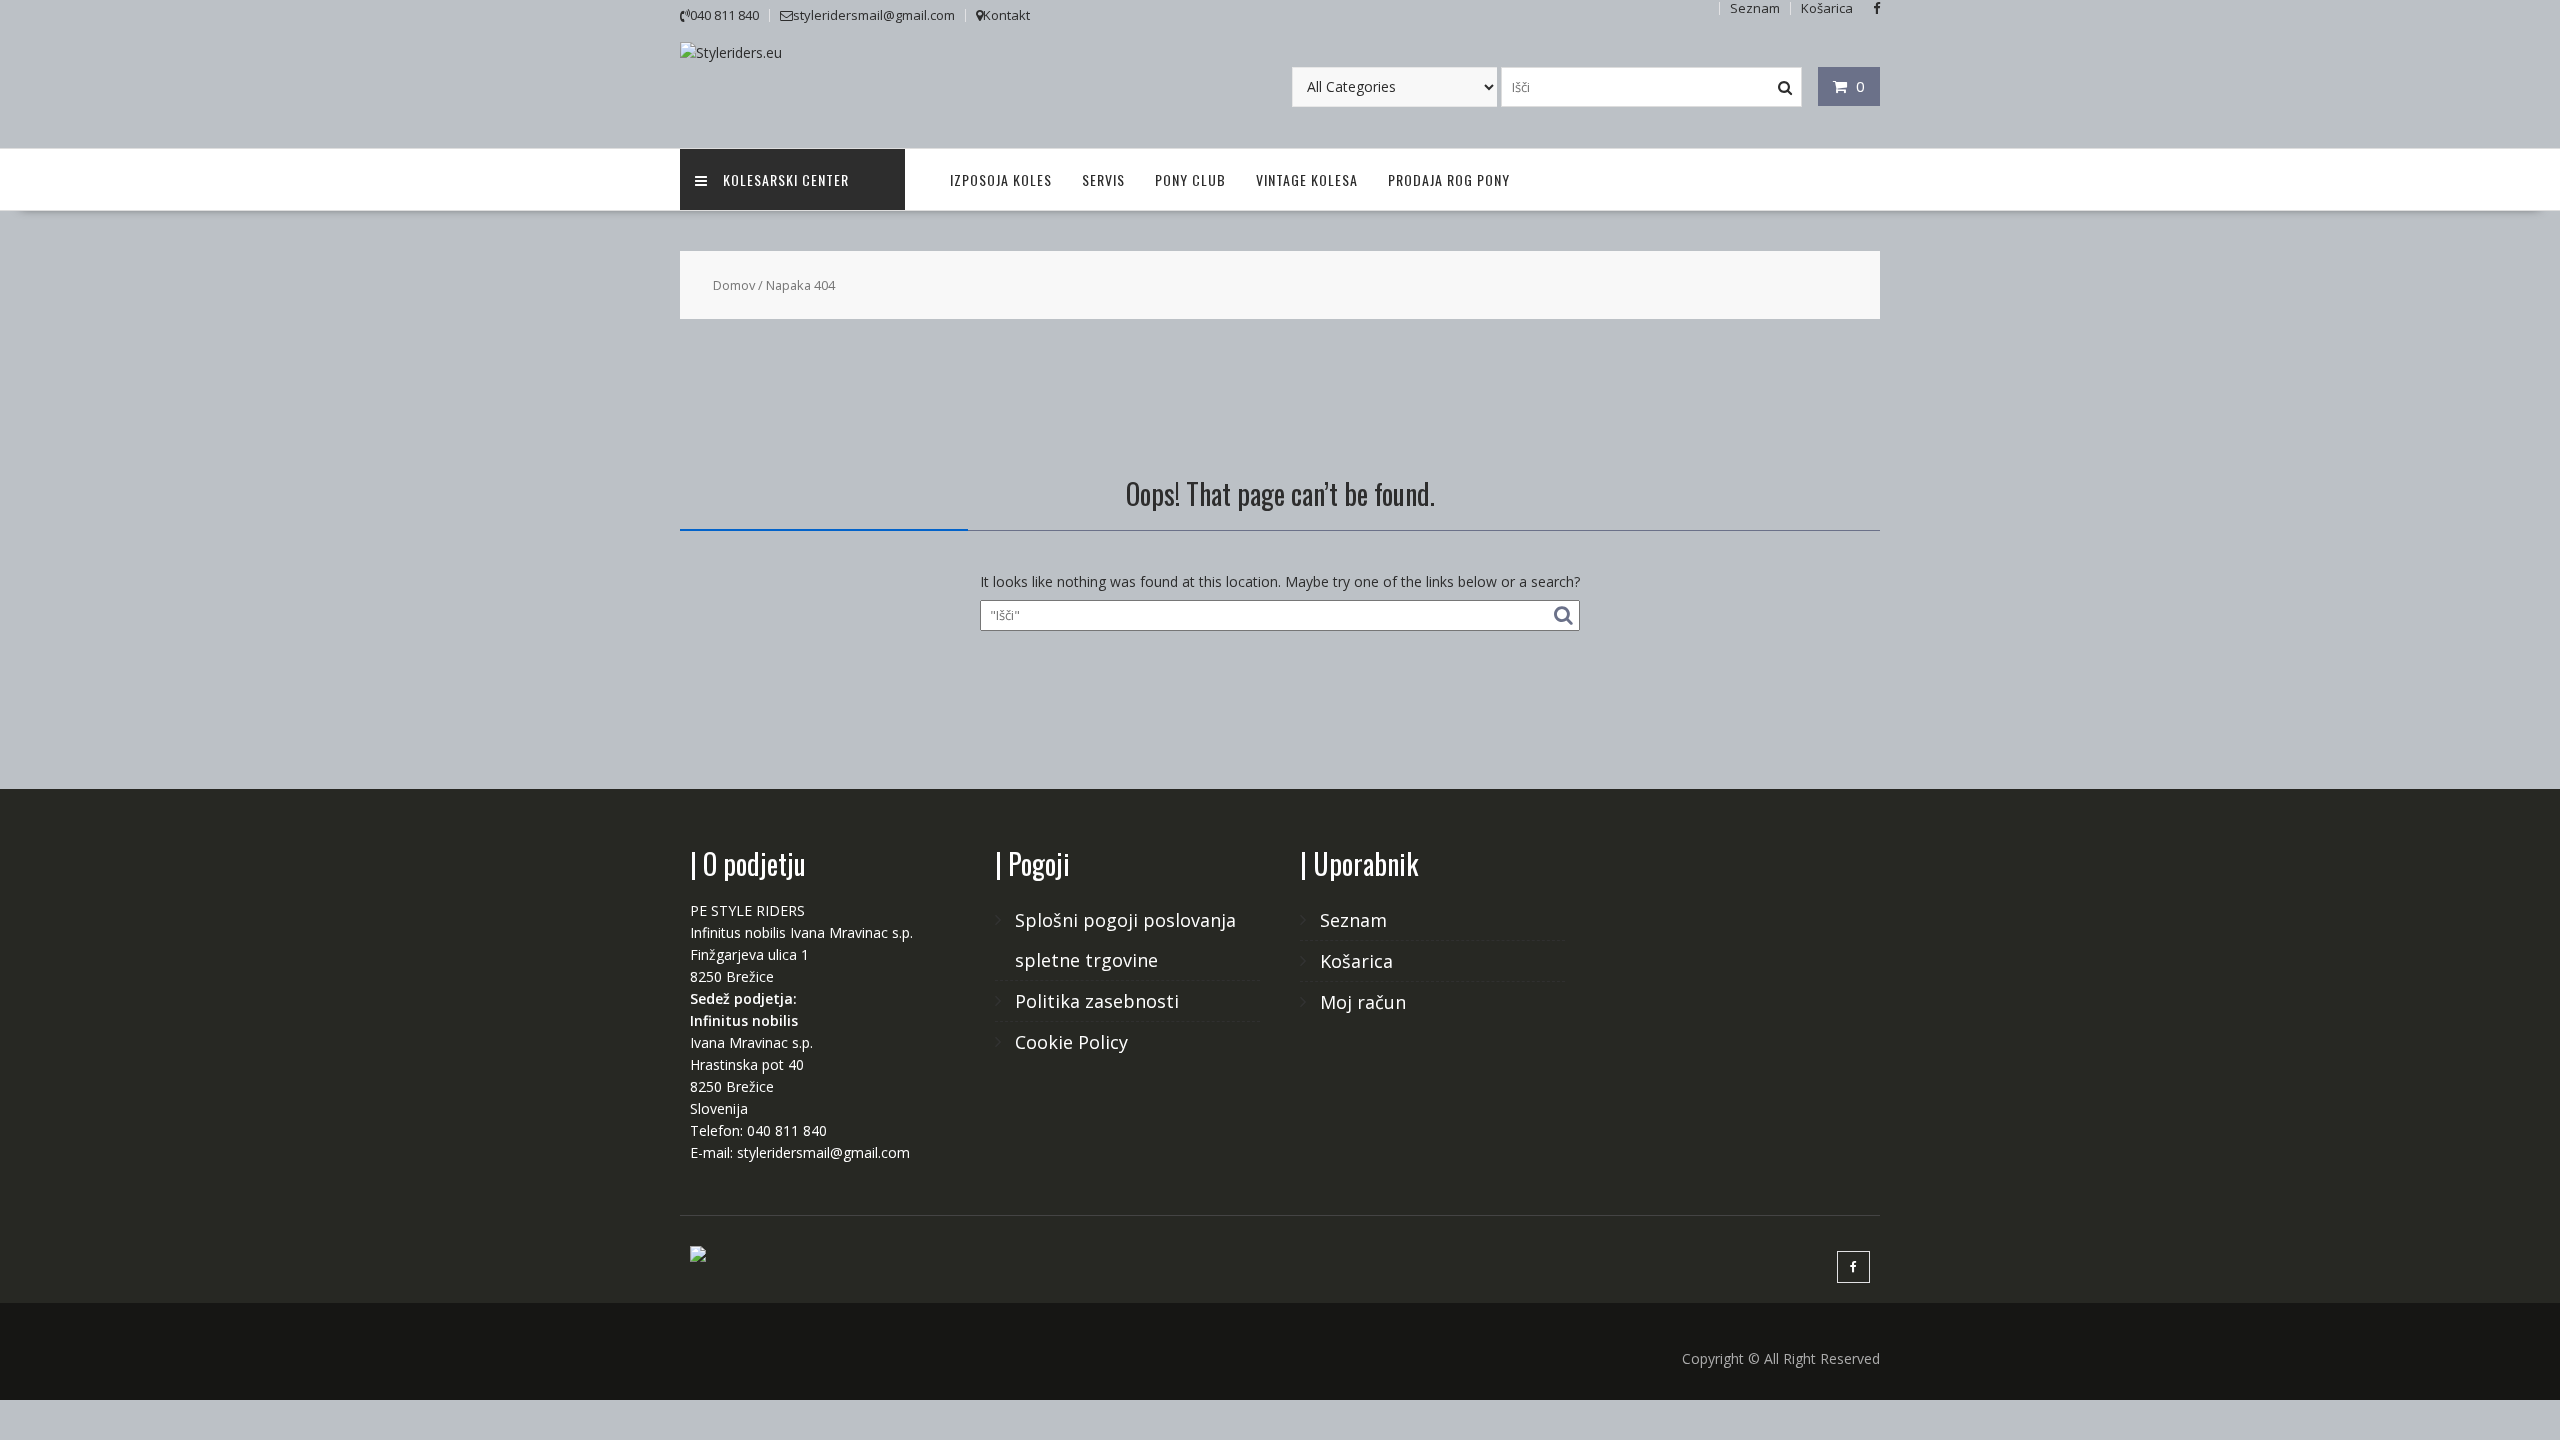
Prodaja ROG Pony (1449, 179)
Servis (1103, 179)
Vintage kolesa (1307, 179)
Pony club (1190, 179)
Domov (734, 285)
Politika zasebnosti (1097, 1001)
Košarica (1356, 961)
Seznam (1353, 920)
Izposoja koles (1001, 179)
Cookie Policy (1071, 1042)
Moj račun (1363, 1002)
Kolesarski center (786, 179)
